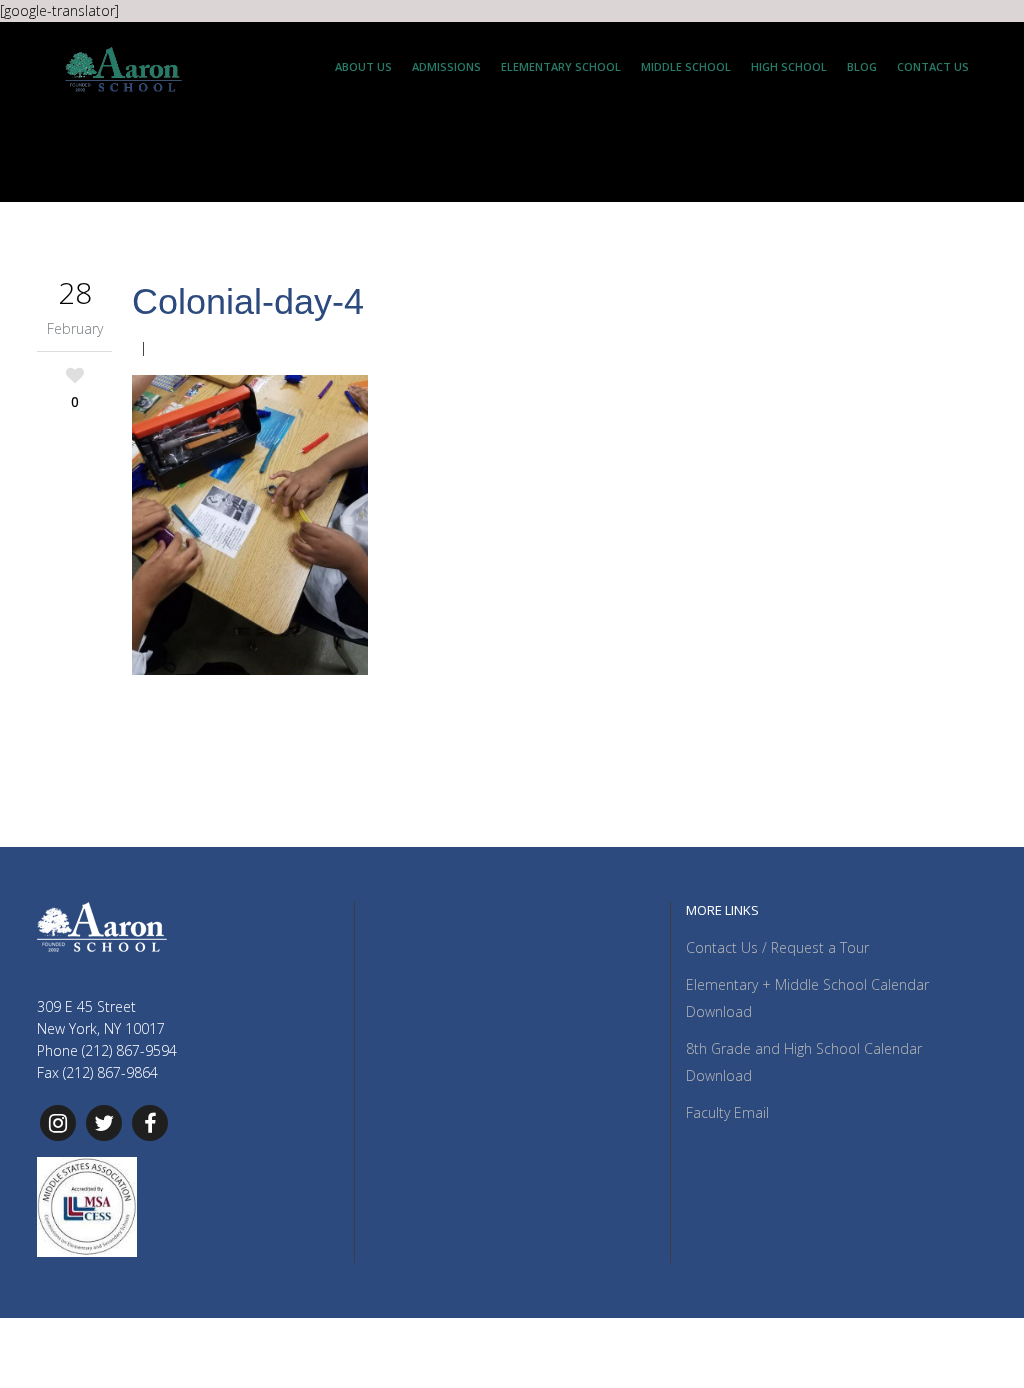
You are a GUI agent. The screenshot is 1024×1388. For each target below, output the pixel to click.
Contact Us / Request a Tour (777, 947)
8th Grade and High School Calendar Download (804, 1062)
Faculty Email (727, 1112)
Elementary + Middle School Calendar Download (807, 998)
